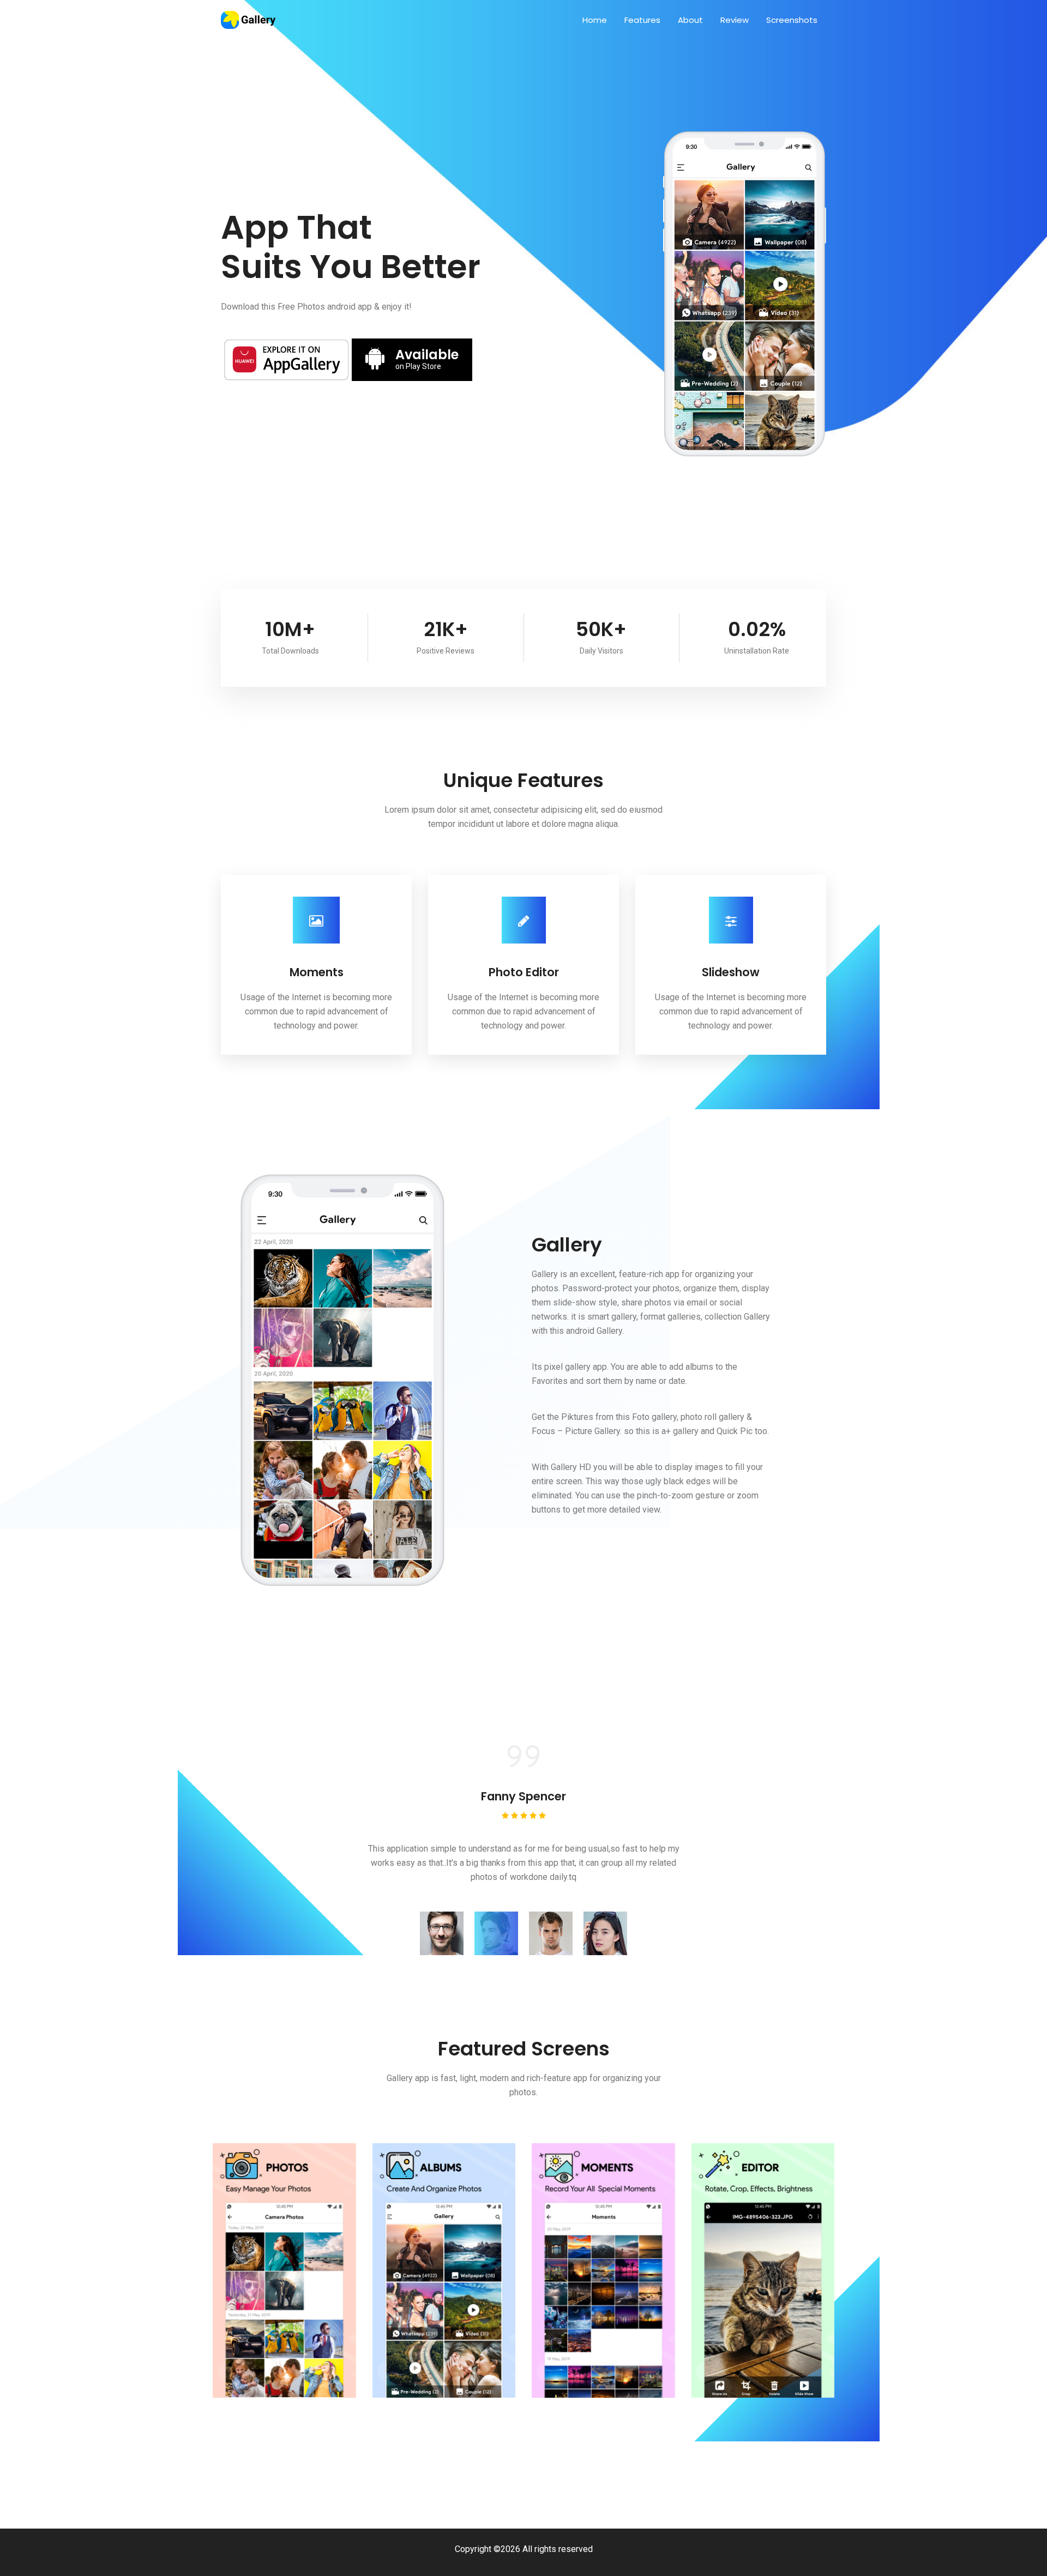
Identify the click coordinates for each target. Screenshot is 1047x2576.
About (690, 20)
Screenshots (792, 20)
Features (642, 20)
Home (595, 20)
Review (735, 20)
